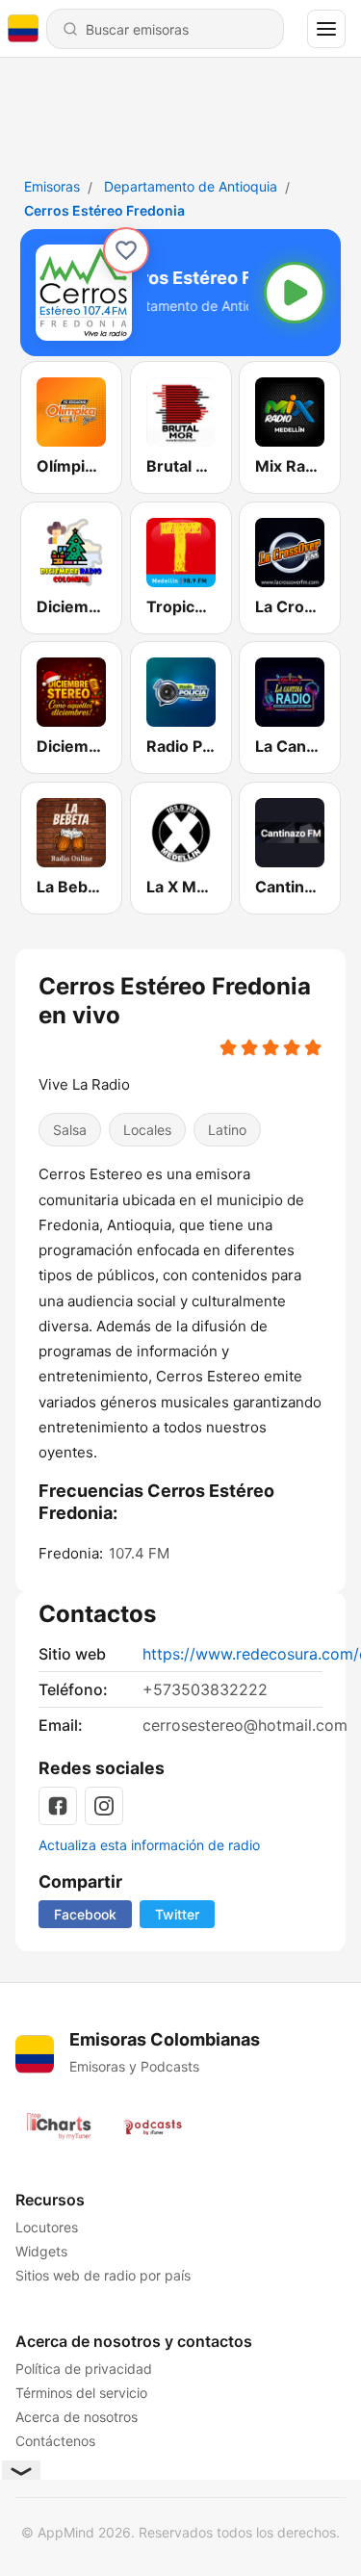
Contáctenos (55, 2441)
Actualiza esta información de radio (149, 1845)
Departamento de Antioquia (191, 186)
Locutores (47, 2227)
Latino (227, 1131)
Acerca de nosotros (77, 2417)
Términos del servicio (81, 2393)
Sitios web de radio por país (103, 2275)
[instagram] (104, 1806)
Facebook (85, 1914)
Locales (147, 1131)
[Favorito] (126, 250)
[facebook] (58, 1806)
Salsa (70, 1131)
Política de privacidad (84, 2369)
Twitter (177, 1914)
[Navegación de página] (326, 29)
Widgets (41, 2251)
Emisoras (52, 186)
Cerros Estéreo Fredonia (104, 210)
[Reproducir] (295, 293)
